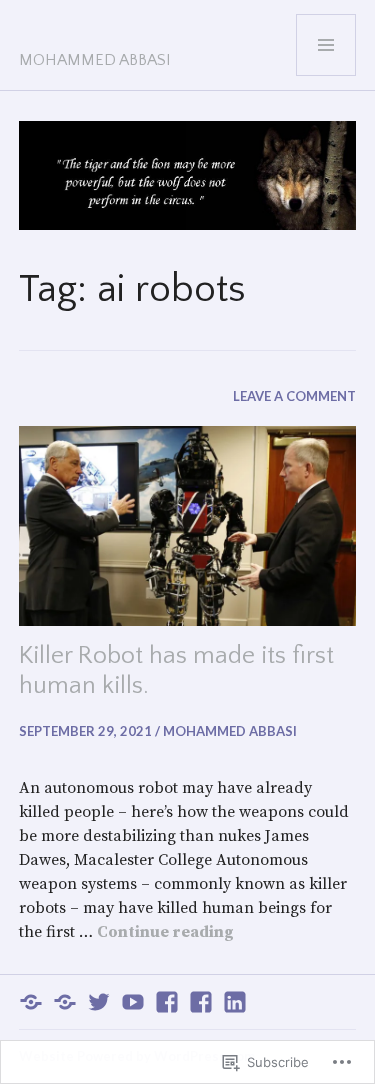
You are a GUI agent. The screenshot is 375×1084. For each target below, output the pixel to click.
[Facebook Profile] (167, 1002)
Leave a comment (294, 396)
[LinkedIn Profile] (235, 1002)
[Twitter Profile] (99, 1002)
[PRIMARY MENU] (326, 45)
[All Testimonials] (65, 1002)
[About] (31, 1002)
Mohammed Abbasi (95, 60)
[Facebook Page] (201, 1002)
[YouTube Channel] (133, 1002)
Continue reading (165, 932)
